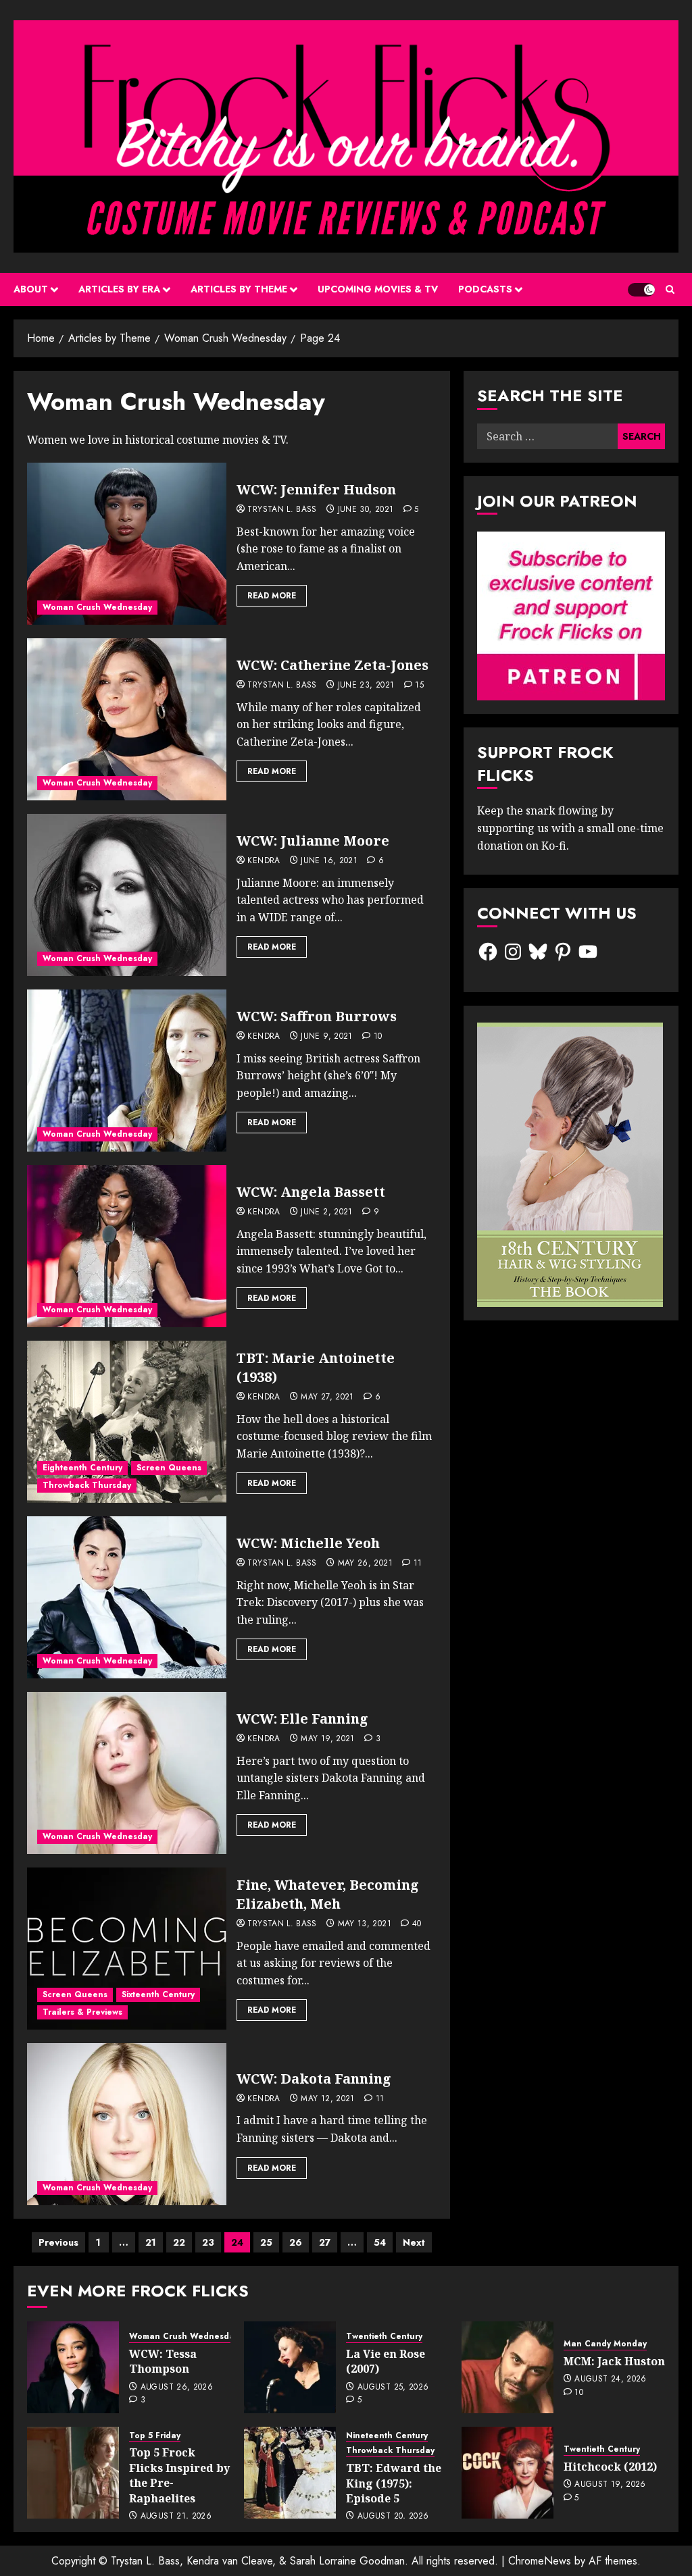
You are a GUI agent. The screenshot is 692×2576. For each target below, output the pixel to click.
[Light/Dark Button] (641, 290)
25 (266, 2242)
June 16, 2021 (329, 861)
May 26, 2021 (365, 1564)
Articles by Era (119, 289)
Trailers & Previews (82, 2012)
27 (325, 2242)
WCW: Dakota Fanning (314, 2079)
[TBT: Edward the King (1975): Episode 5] (290, 2473)
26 (296, 2242)
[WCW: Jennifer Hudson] (127, 544)
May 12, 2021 (327, 2099)
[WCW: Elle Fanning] (127, 1773)
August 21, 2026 (176, 2517)
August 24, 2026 (610, 2379)
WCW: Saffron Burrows (317, 1016)
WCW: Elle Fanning (302, 1719)
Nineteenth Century (387, 2436)
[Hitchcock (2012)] (508, 2473)
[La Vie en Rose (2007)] (290, 2367)
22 (179, 2242)
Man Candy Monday (605, 2344)
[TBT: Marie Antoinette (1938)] (127, 1422)
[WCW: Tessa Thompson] (73, 2367)
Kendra (264, 861)
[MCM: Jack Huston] (508, 2367)
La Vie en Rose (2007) (386, 2361)
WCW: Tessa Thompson (163, 2361)
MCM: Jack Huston (614, 2361)
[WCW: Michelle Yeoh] (127, 1597)
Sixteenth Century (158, 1994)
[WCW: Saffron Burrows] (127, 1071)
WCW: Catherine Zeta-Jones (332, 665)
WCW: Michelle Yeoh (308, 1543)
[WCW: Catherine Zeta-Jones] (127, 719)
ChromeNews (540, 2561)
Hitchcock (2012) (610, 2467)
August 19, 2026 (610, 2485)
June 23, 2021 (366, 686)
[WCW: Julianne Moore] (127, 895)
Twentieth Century (384, 2337)
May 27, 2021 (327, 1397)
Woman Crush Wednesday (97, 607)
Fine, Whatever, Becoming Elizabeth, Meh (328, 1894)
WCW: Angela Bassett (311, 1192)
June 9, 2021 (326, 1037)
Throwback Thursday (87, 1485)
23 (208, 2242)
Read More (272, 596)
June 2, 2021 (326, 1212)
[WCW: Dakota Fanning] (127, 2124)
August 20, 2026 (393, 2517)
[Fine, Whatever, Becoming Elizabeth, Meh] (127, 1949)
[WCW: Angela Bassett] (127, 1246)
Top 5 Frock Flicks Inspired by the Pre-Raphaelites (179, 2475)
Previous (58, 2242)
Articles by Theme (239, 289)
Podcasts (485, 289)
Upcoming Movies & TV (378, 289)
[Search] (670, 289)
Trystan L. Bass (282, 510)
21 (151, 2242)
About (31, 289)
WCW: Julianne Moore (313, 841)
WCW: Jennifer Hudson (316, 489)
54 (380, 2242)
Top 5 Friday (155, 2436)
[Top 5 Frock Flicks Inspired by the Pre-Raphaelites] (73, 2473)
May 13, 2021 (365, 1924)
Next (414, 2242)
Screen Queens (169, 1468)
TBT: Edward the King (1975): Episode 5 (394, 2483)
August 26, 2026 (177, 2388)
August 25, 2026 (393, 2388)
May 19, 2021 (327, 1739)
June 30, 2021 (366, 510)
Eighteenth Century (82, 1468)
